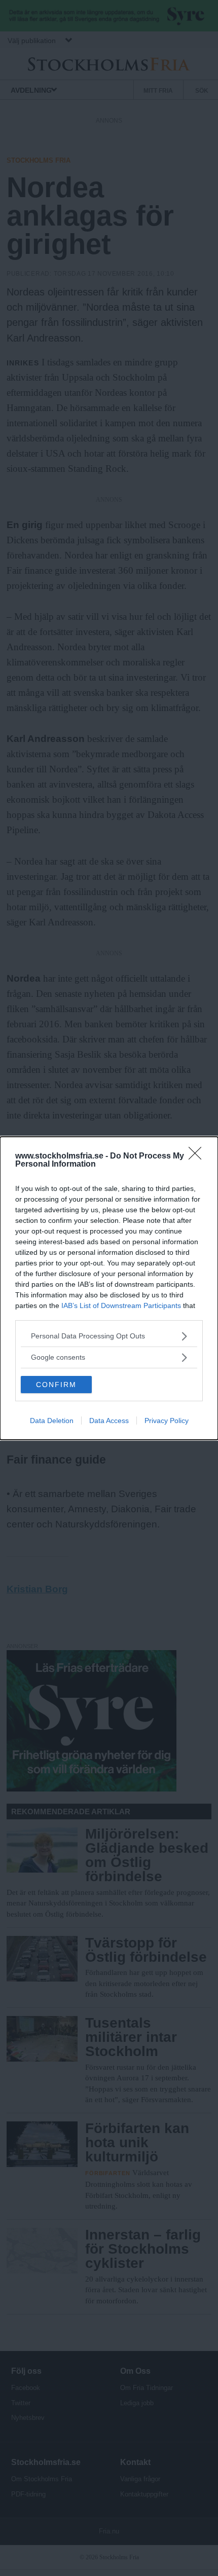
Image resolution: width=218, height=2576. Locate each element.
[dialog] (109, 1288)
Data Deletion (52, 1421)
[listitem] (109, 1336)
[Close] (198, 1156)
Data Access (109, 1421)
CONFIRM (56, 1385)
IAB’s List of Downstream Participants (121, 1305)
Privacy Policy (167, 1421)
